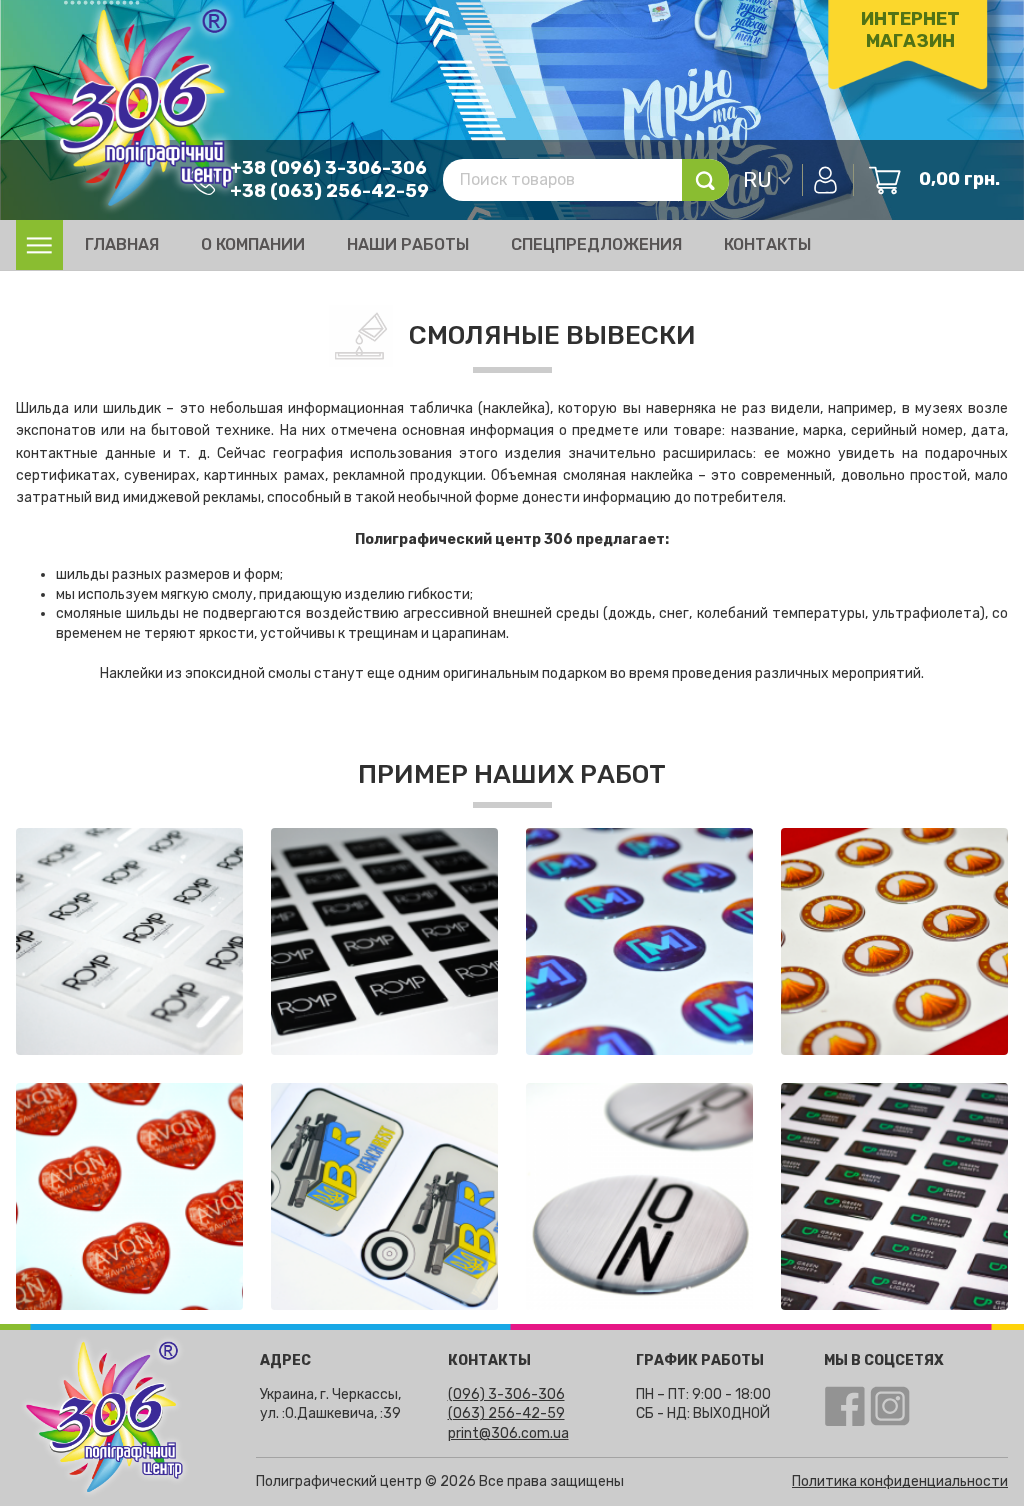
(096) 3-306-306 (506, 1394)
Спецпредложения (596, 244)
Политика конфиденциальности (900, 1481)
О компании (253, 244)
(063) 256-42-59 (506, 1413)
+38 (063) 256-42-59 (329, 191)
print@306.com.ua (508, 1433)
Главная (122, 244)
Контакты (767, 244)
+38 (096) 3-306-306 (328, 168)
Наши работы (408, 244)
